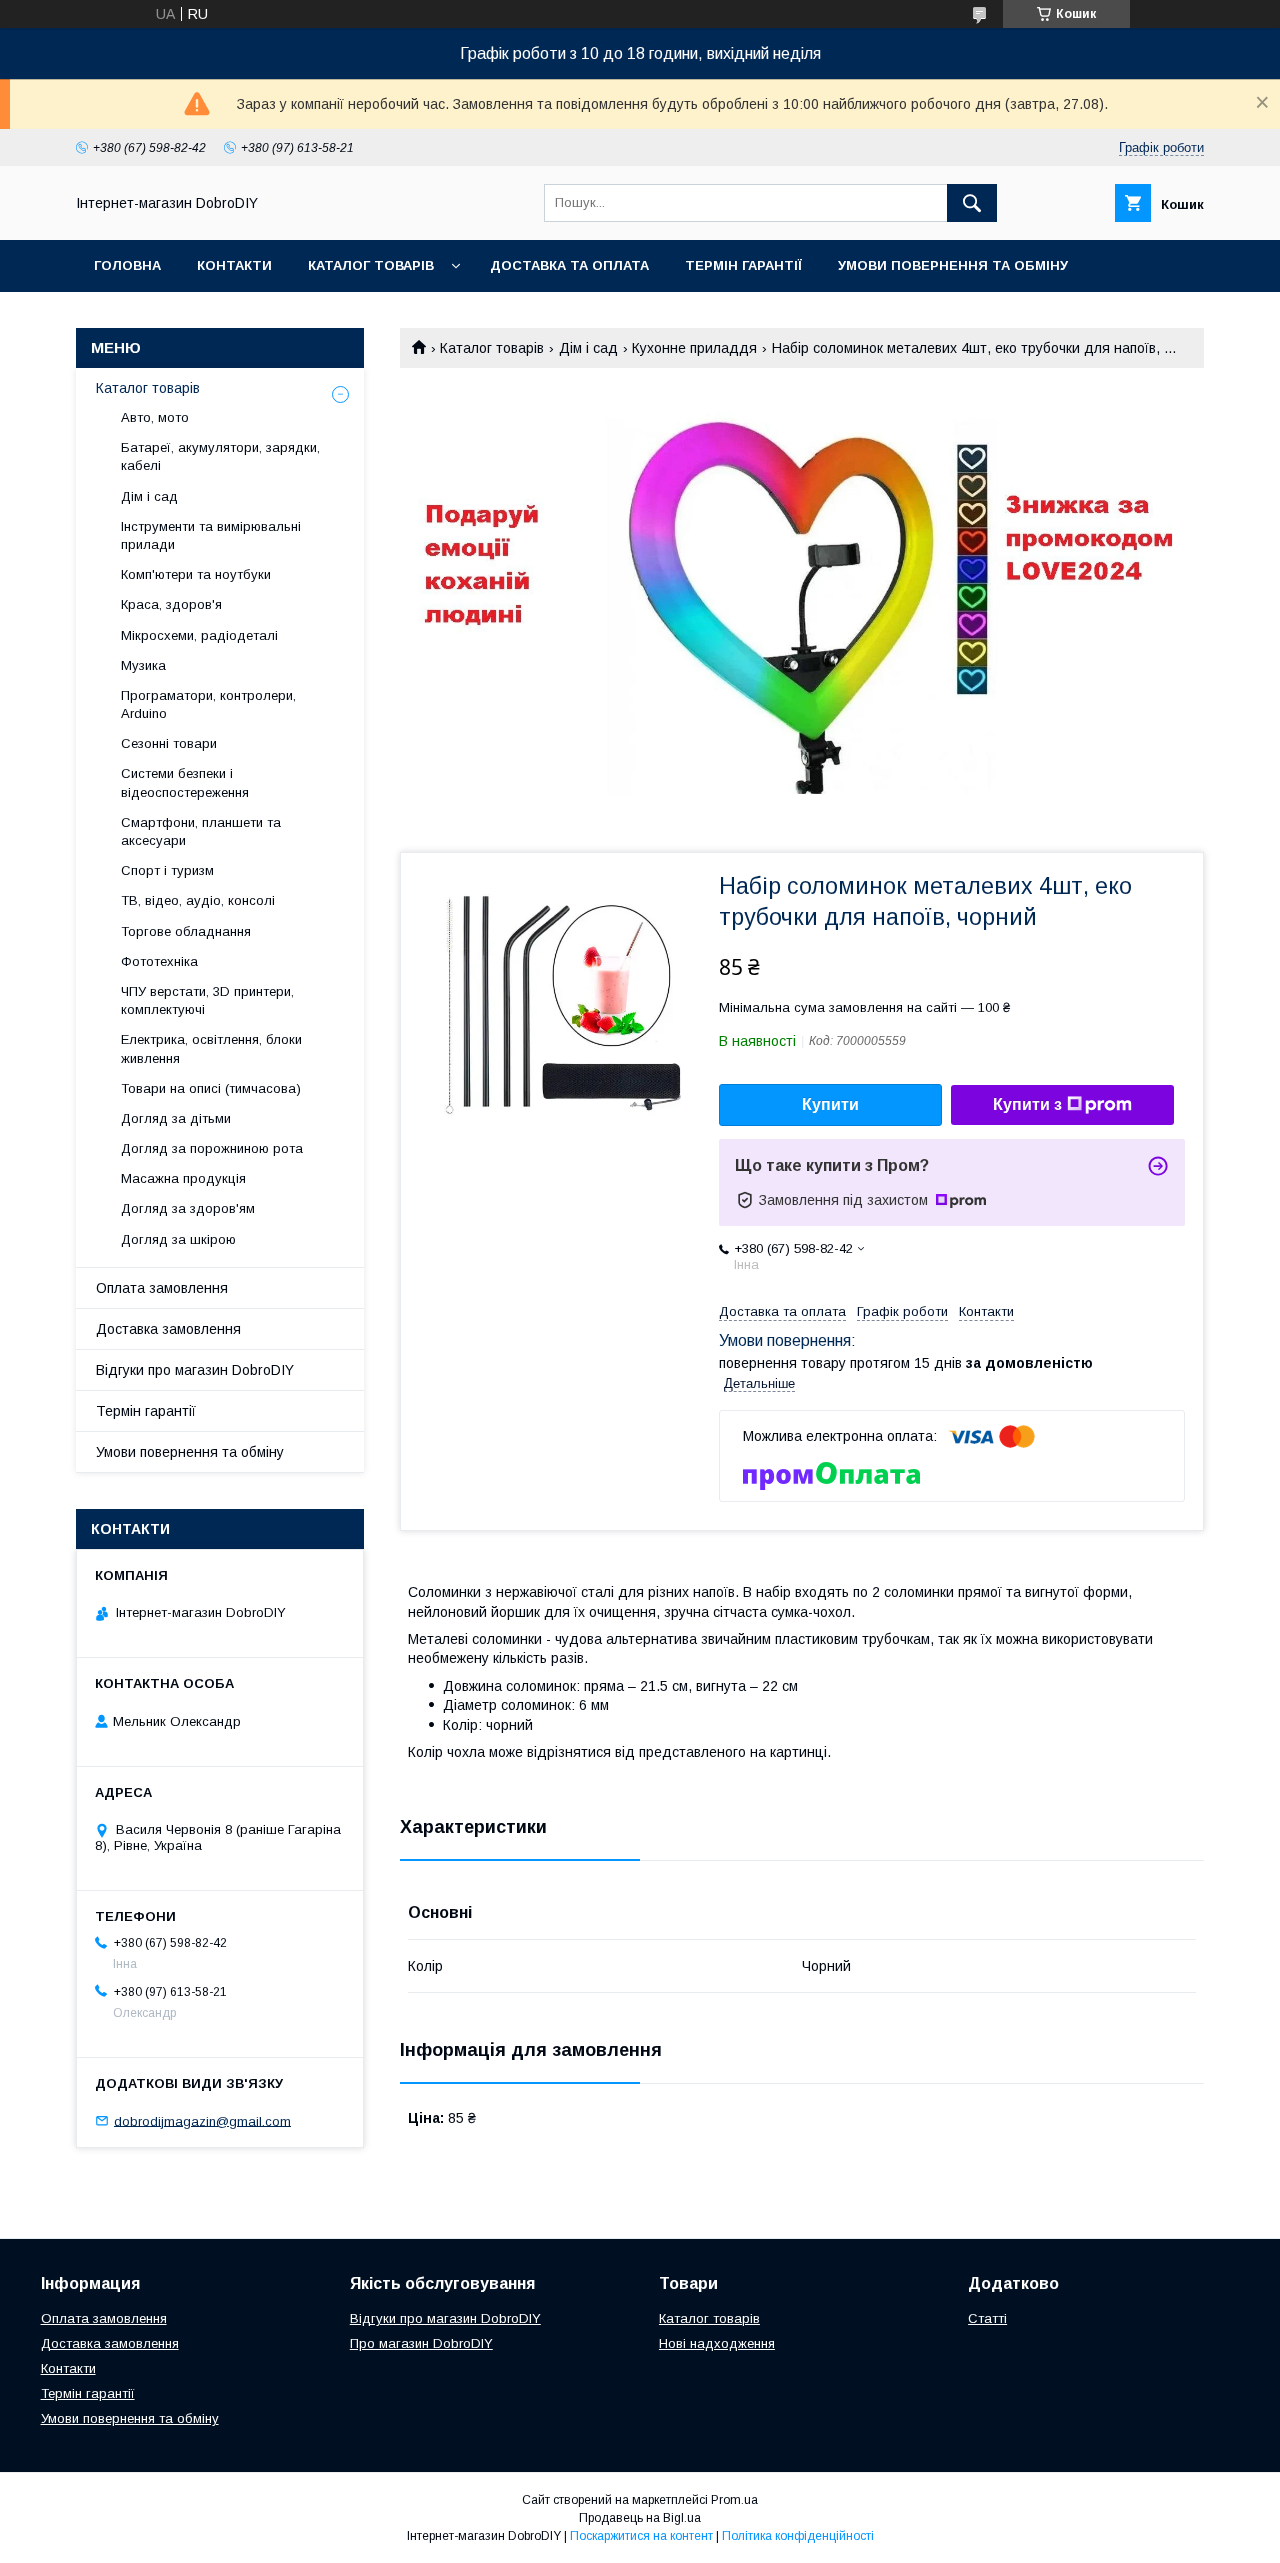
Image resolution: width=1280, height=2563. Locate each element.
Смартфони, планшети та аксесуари (201, 831)
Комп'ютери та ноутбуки (196, 574)
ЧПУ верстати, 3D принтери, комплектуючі (207, 1000)
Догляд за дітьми (176, 1118)
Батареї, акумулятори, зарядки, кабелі (220, 456)
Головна (127, 265)
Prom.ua (734, 2500)
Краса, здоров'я (171, 604)
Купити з (1027, 1104)
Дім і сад (588, 348)
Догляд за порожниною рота (212, 1148)
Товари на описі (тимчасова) (211, 1088)
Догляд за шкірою (178, 1239)
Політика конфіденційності (798, 2536)
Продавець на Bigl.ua (640, 2518)
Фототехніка (159, 961)
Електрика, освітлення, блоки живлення (211, 1048)
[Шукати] (972, 203)
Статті (987, 2318)
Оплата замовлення (162, 1288)
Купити (830, 1104)
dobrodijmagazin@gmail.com (202, 2120)
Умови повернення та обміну (953, 265)
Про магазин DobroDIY (421, 2343)
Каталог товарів (371, 265)
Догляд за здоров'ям (188, 1208)
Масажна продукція (183, 1178)
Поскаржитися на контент (641, 2536)
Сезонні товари (169, 743)
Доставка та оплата (569, 265)
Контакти (234, 265)
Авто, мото (155, 417)
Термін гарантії (743, 265)
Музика (143, 665)
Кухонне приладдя (694, 348)
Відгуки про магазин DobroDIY (195, 1370)
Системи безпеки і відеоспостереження (185, 782)
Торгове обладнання (186, 931)
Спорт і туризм (167, 870)
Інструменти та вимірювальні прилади (211, 535)
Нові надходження (717, 2343)
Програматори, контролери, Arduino (208, 704)
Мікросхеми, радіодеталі (199, 635)
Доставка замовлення (168, 1329)
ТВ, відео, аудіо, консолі (198, 900)
